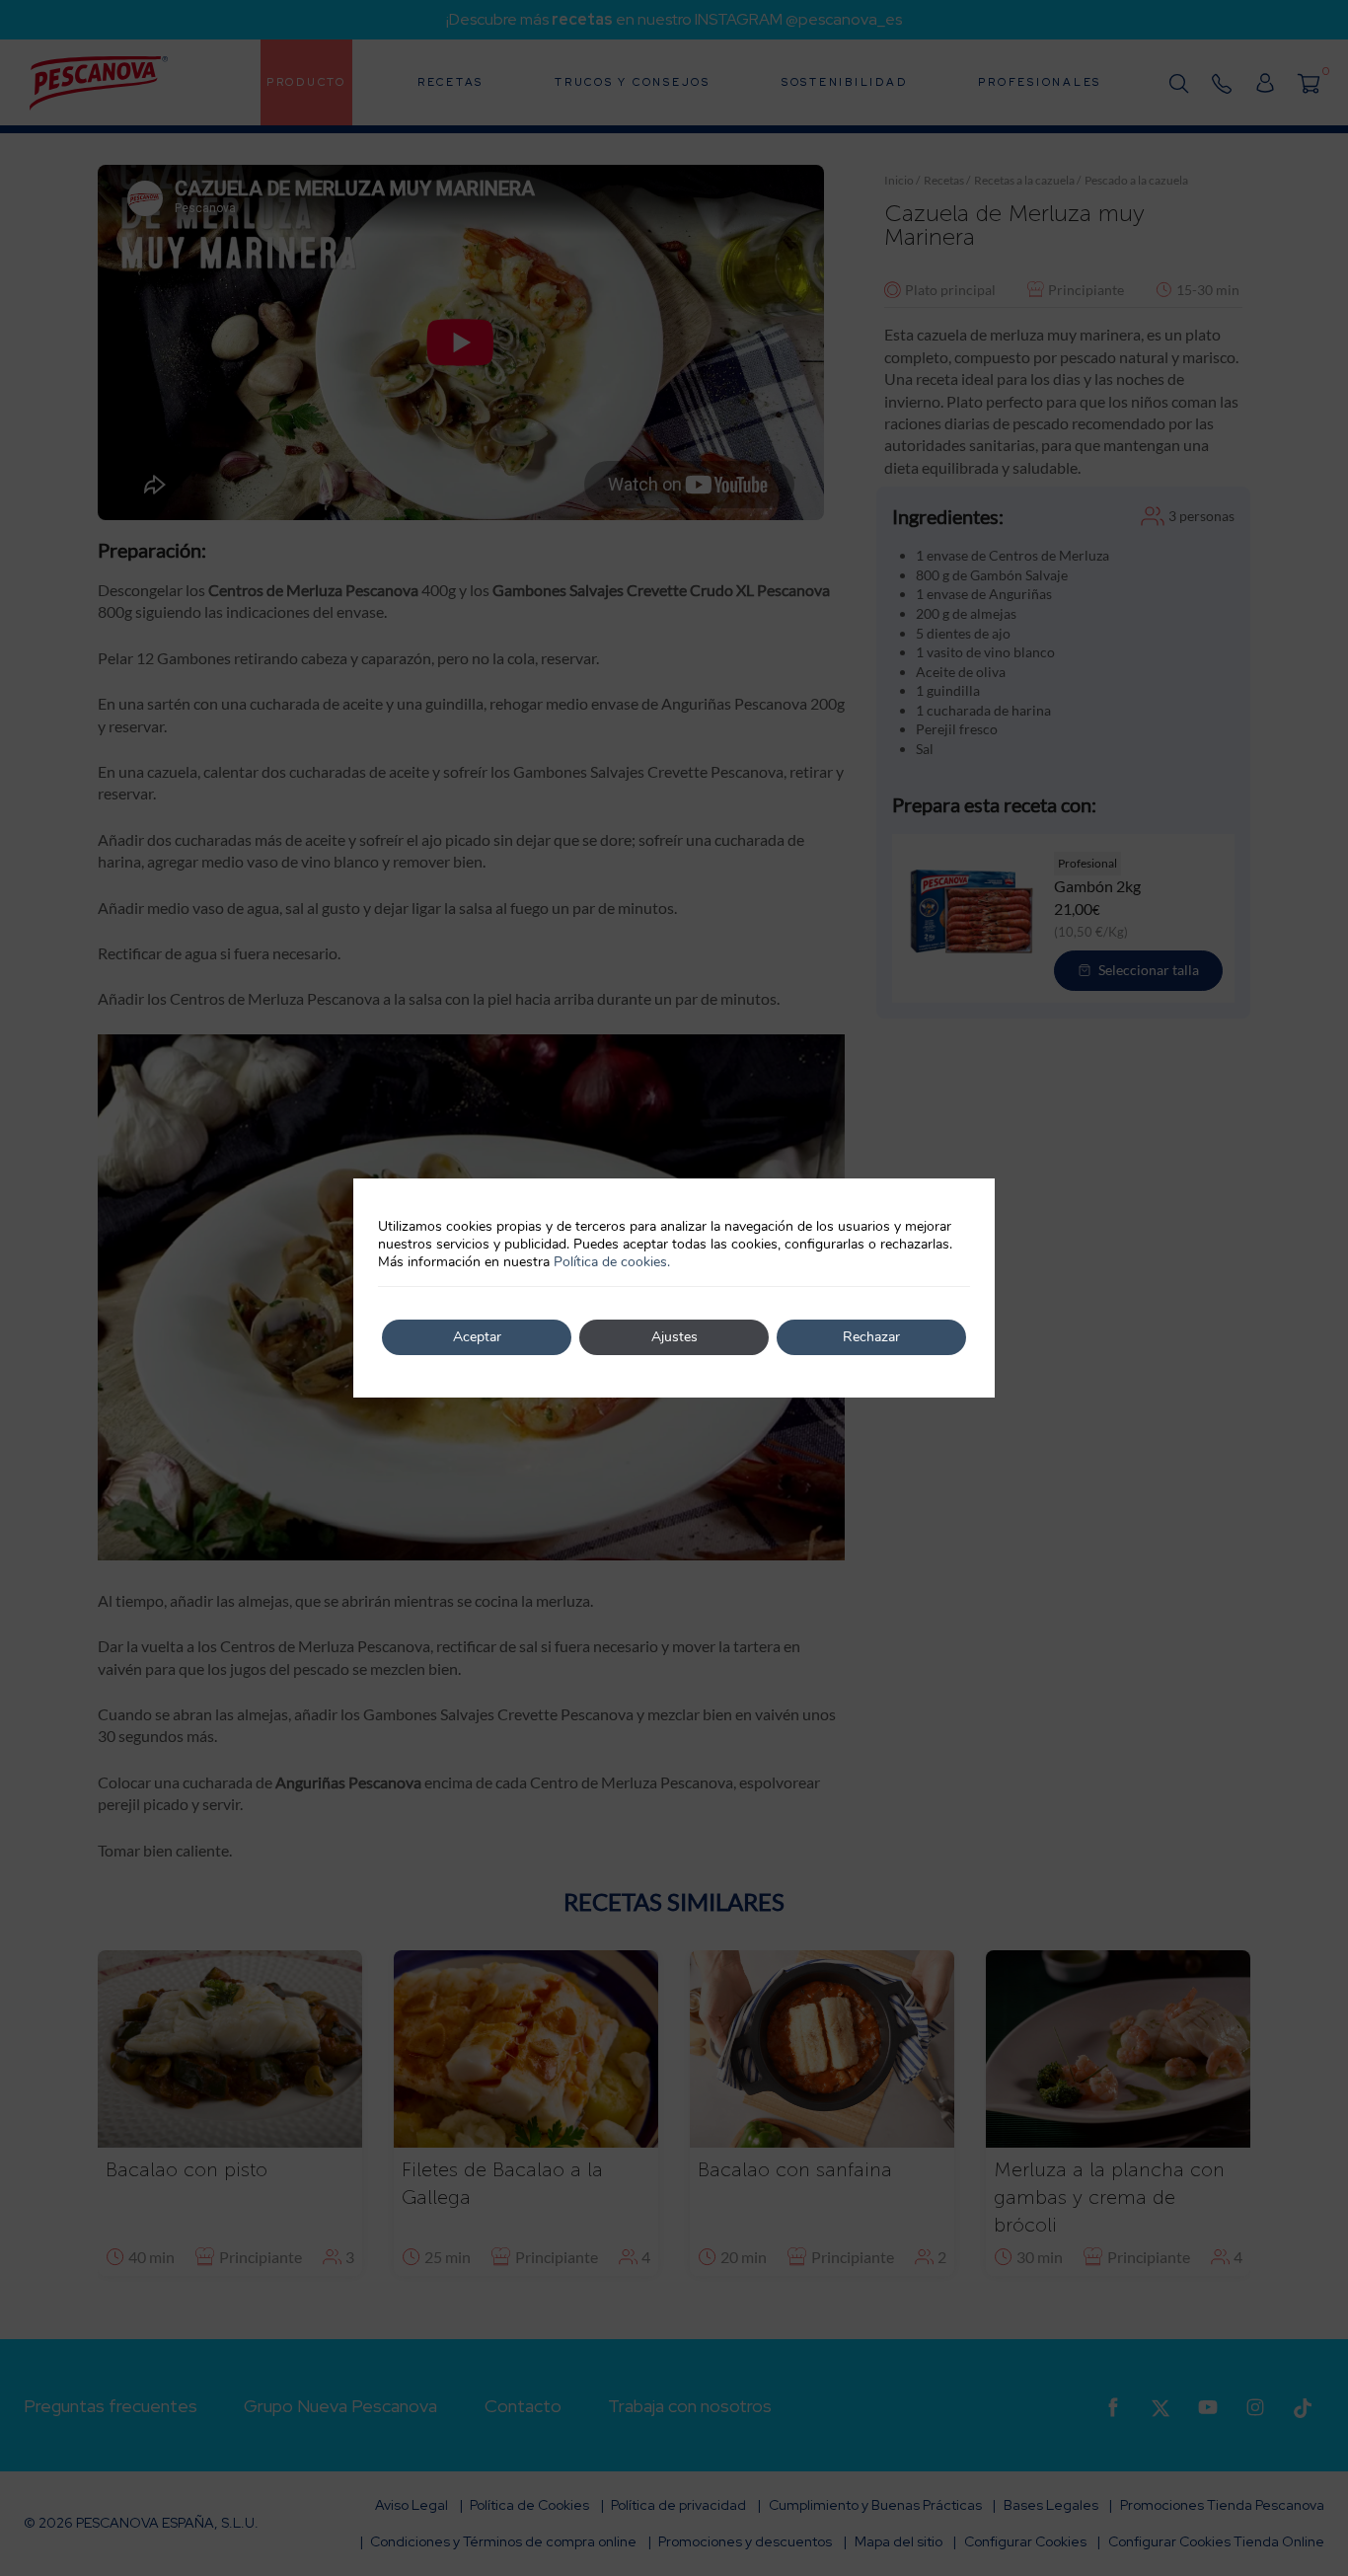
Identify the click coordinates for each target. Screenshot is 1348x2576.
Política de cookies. (612, 1262)
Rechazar (871, 1337)
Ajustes (674, 1337)
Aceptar (477, 1337)
